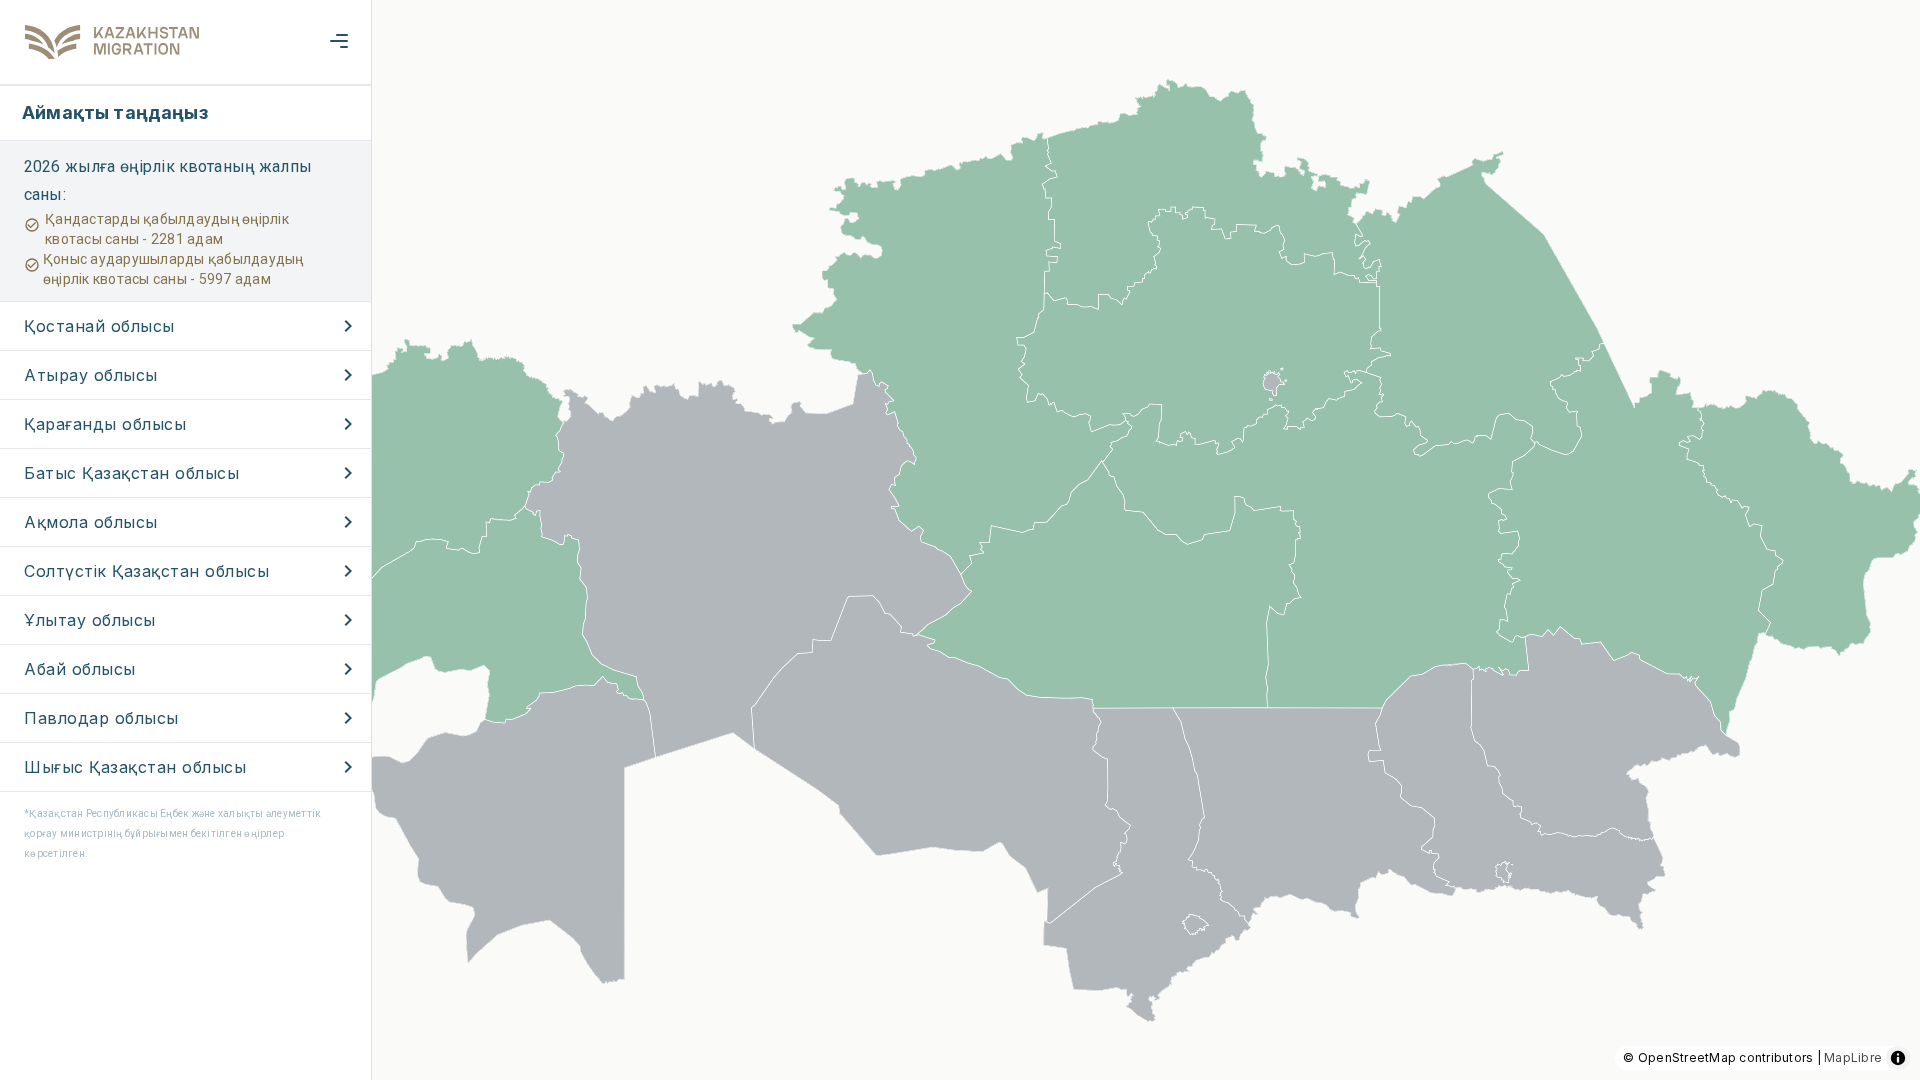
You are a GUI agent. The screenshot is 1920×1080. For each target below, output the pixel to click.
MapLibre (1853, 1057)
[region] (960, 540)
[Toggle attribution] (1898, 1058)
